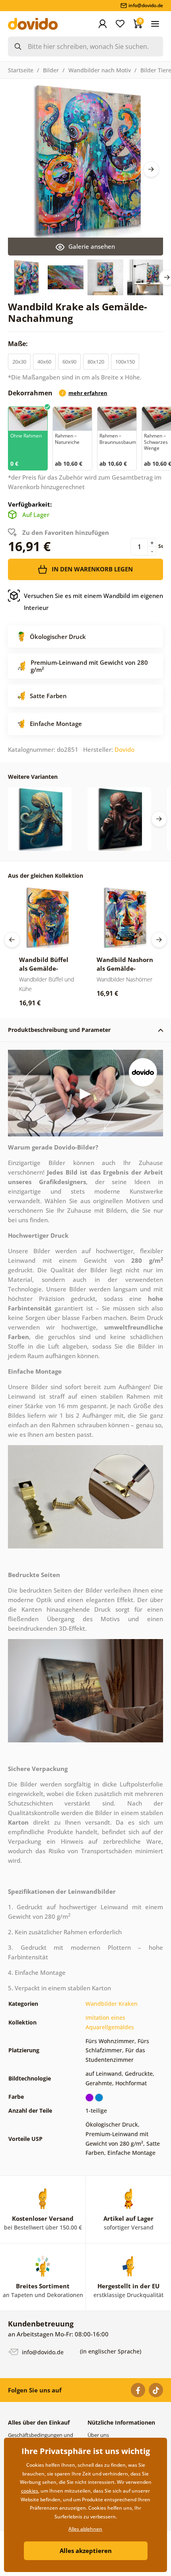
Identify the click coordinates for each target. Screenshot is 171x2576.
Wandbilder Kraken (112, 2004)
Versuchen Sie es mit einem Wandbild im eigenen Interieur (93, 602)
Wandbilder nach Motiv (100, 70)
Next (151, 169)
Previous (12, 940)
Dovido (124, 749)
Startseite (21, 70)
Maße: (19, 344)
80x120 (96, 362)
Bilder (51, 70)
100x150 (125, 362)
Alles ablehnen (85, 2529)
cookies (30, 2491)
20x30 (19, 362)
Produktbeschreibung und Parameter (59, 1030)
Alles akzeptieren (86, 2551)
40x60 (44, 362)
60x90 (69, 362)
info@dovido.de (42, 2352)
